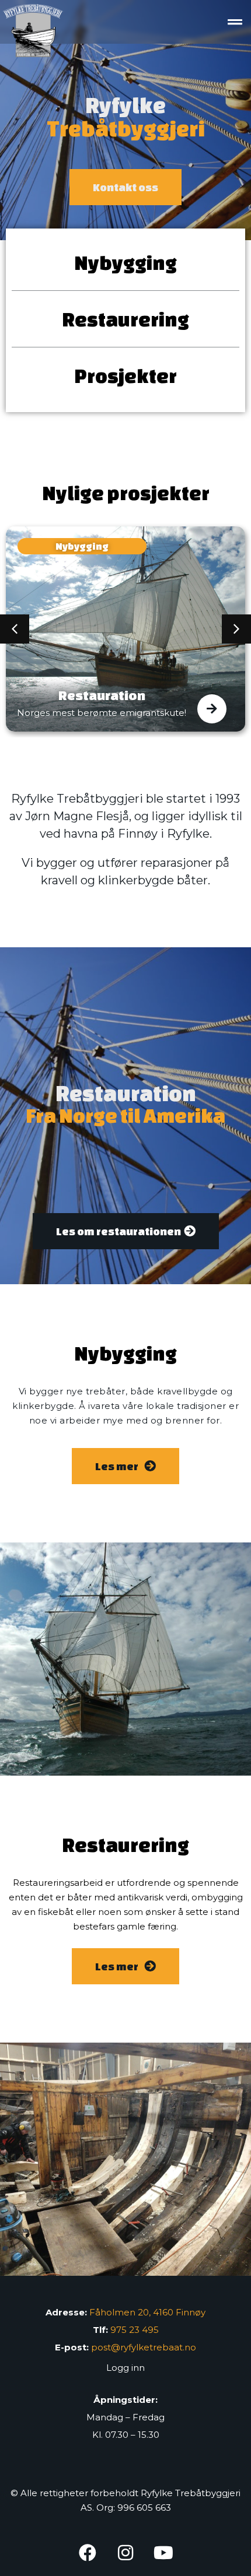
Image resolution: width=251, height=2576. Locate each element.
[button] (235, 22)
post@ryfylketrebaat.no (144, 2347)
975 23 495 (135, 2330)
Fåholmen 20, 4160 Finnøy (147, 2312)
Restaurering (125, 319)
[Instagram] (125, 2553)
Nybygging (125, 262)
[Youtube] (163, 2553)
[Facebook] (88, 2553)
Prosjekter (125, 375)
